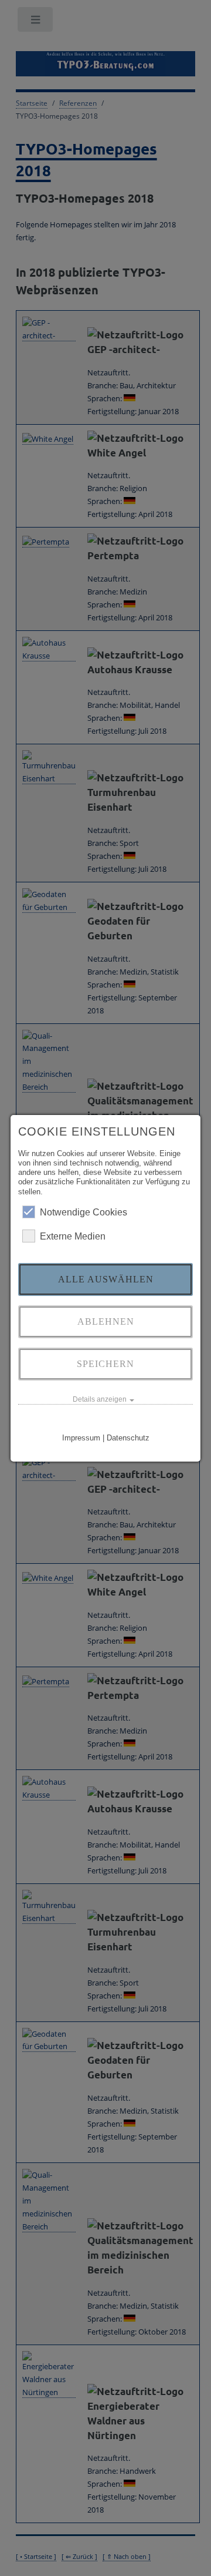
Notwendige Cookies (84, 1212)
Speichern (105, 1364)
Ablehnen (106, 1321)
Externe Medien (73, 1236)
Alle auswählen (106, 1279)
